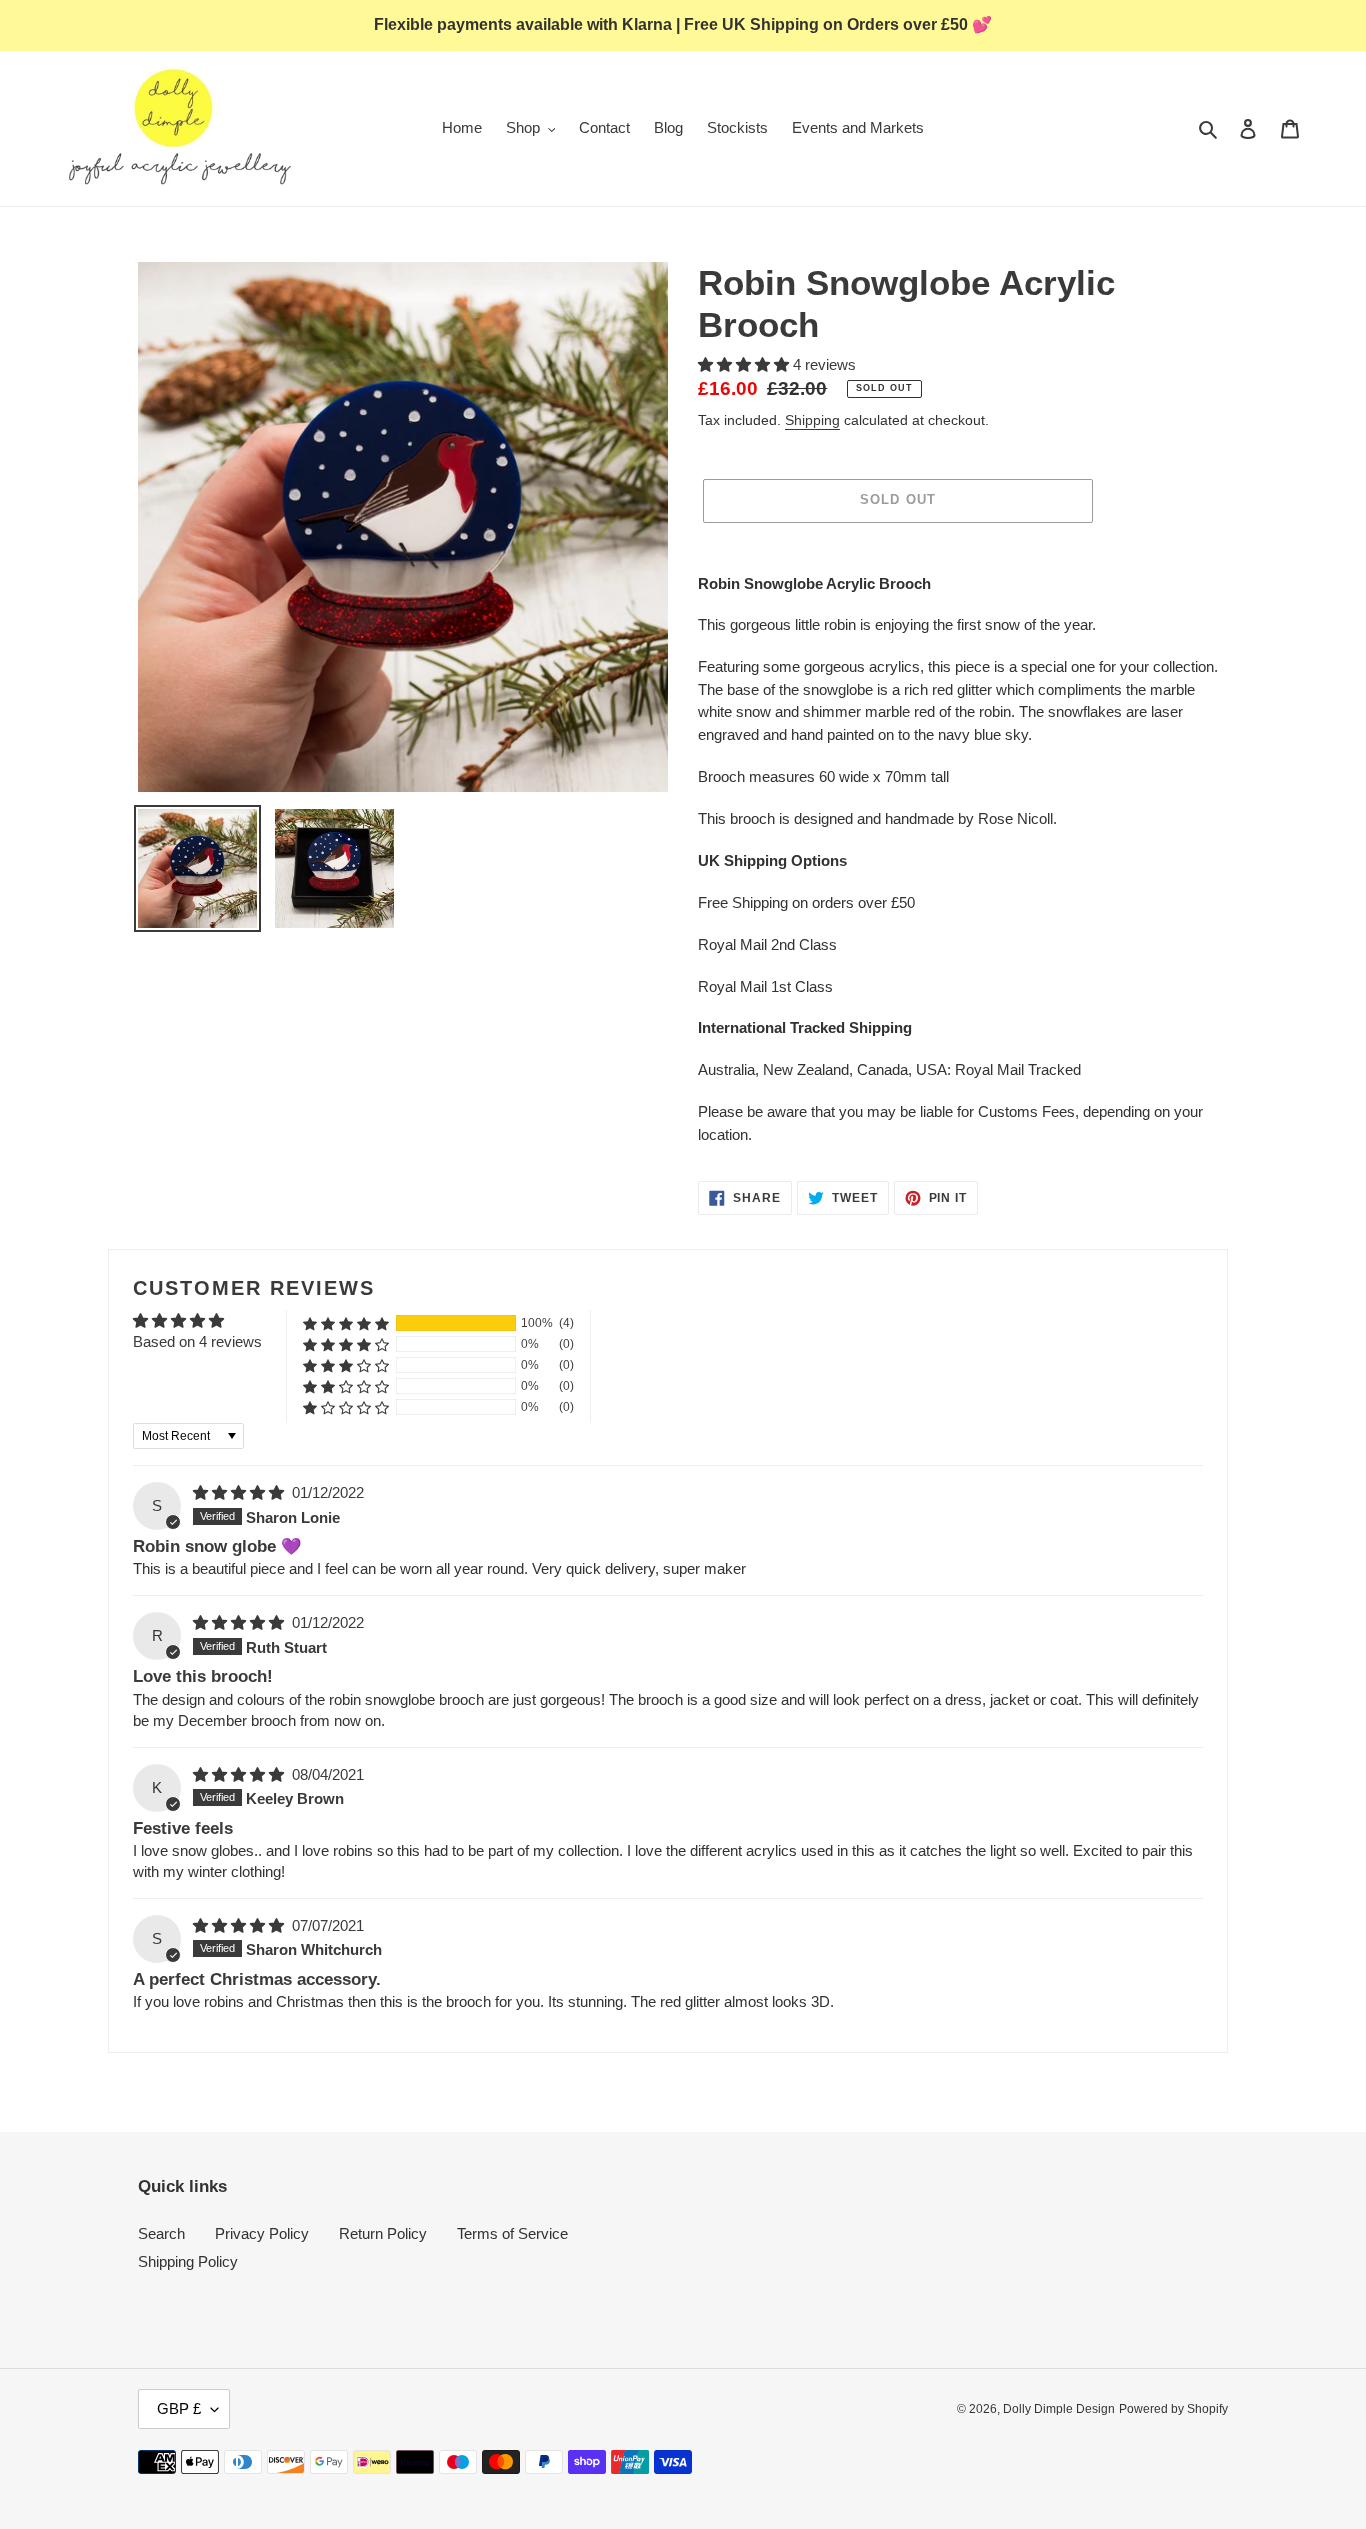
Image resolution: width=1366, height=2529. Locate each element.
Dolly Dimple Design (1059, 2409)
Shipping (812, 420)
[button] (745, 364)
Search (161, 2233)
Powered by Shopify (1173, 2409)
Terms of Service (512, 2233)
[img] (240, 1492)
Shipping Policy (188, 2261)
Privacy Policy (262, 2233)
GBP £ (179, 2408)
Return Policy (383, 2233)
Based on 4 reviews (197, 1341)
